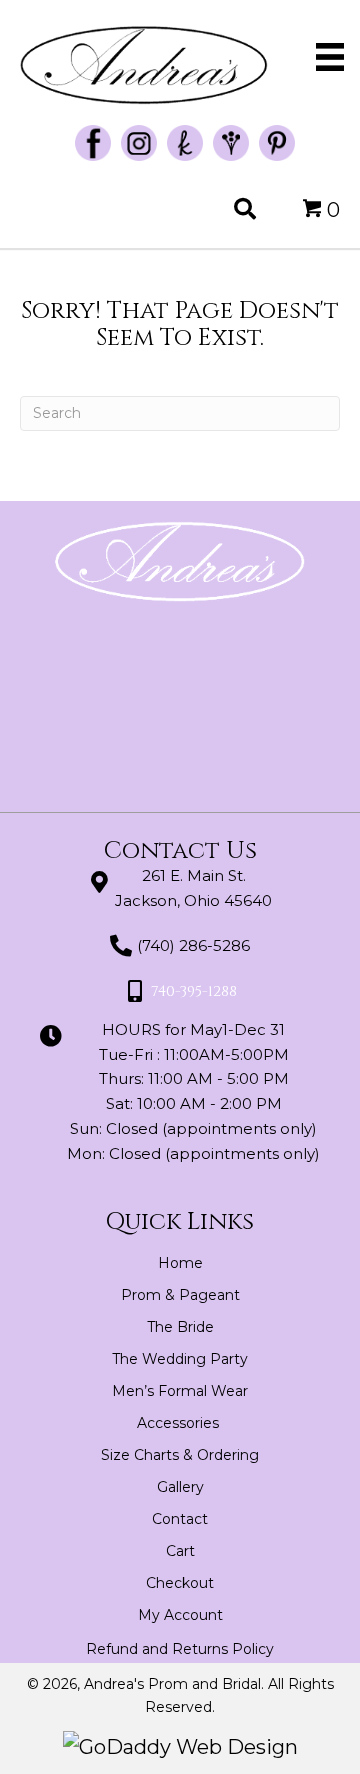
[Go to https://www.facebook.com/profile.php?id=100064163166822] (93, 143)
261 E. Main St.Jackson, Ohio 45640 (193, 888)
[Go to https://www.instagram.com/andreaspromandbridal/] (139, 143)
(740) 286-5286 (193, 945)
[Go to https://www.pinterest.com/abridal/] (277, 143)
